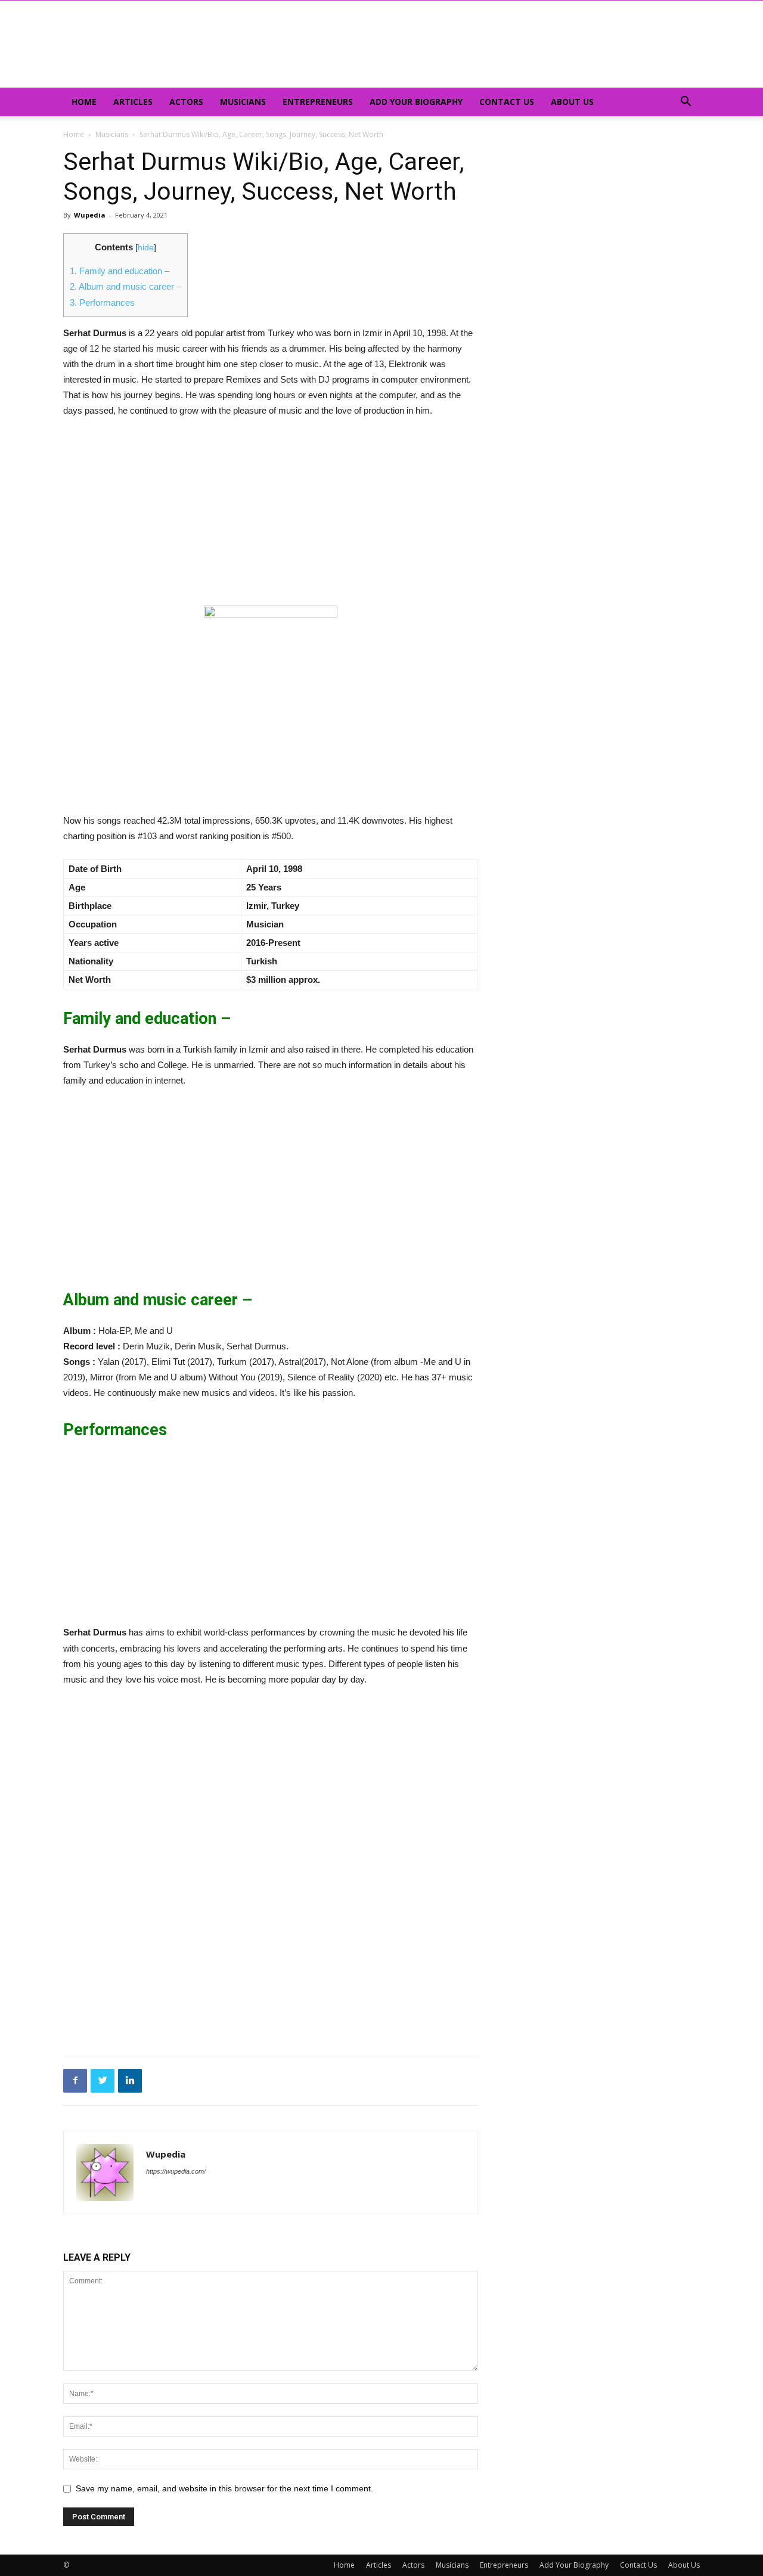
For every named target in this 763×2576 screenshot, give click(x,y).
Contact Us (507, 102)
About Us (572, 102)
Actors (186, 102)
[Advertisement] (271, 517)
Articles (133, 102)
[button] (686, 103)
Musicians (243, 102)
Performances (102, 302)
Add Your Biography (416, 102)
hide (146, 248)
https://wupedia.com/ (176, 2171)
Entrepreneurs (318, 102)
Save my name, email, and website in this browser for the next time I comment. (224, 2488)
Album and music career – (125, 286)
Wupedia (90, 215)
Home (84, 102)
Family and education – (120, 271)
